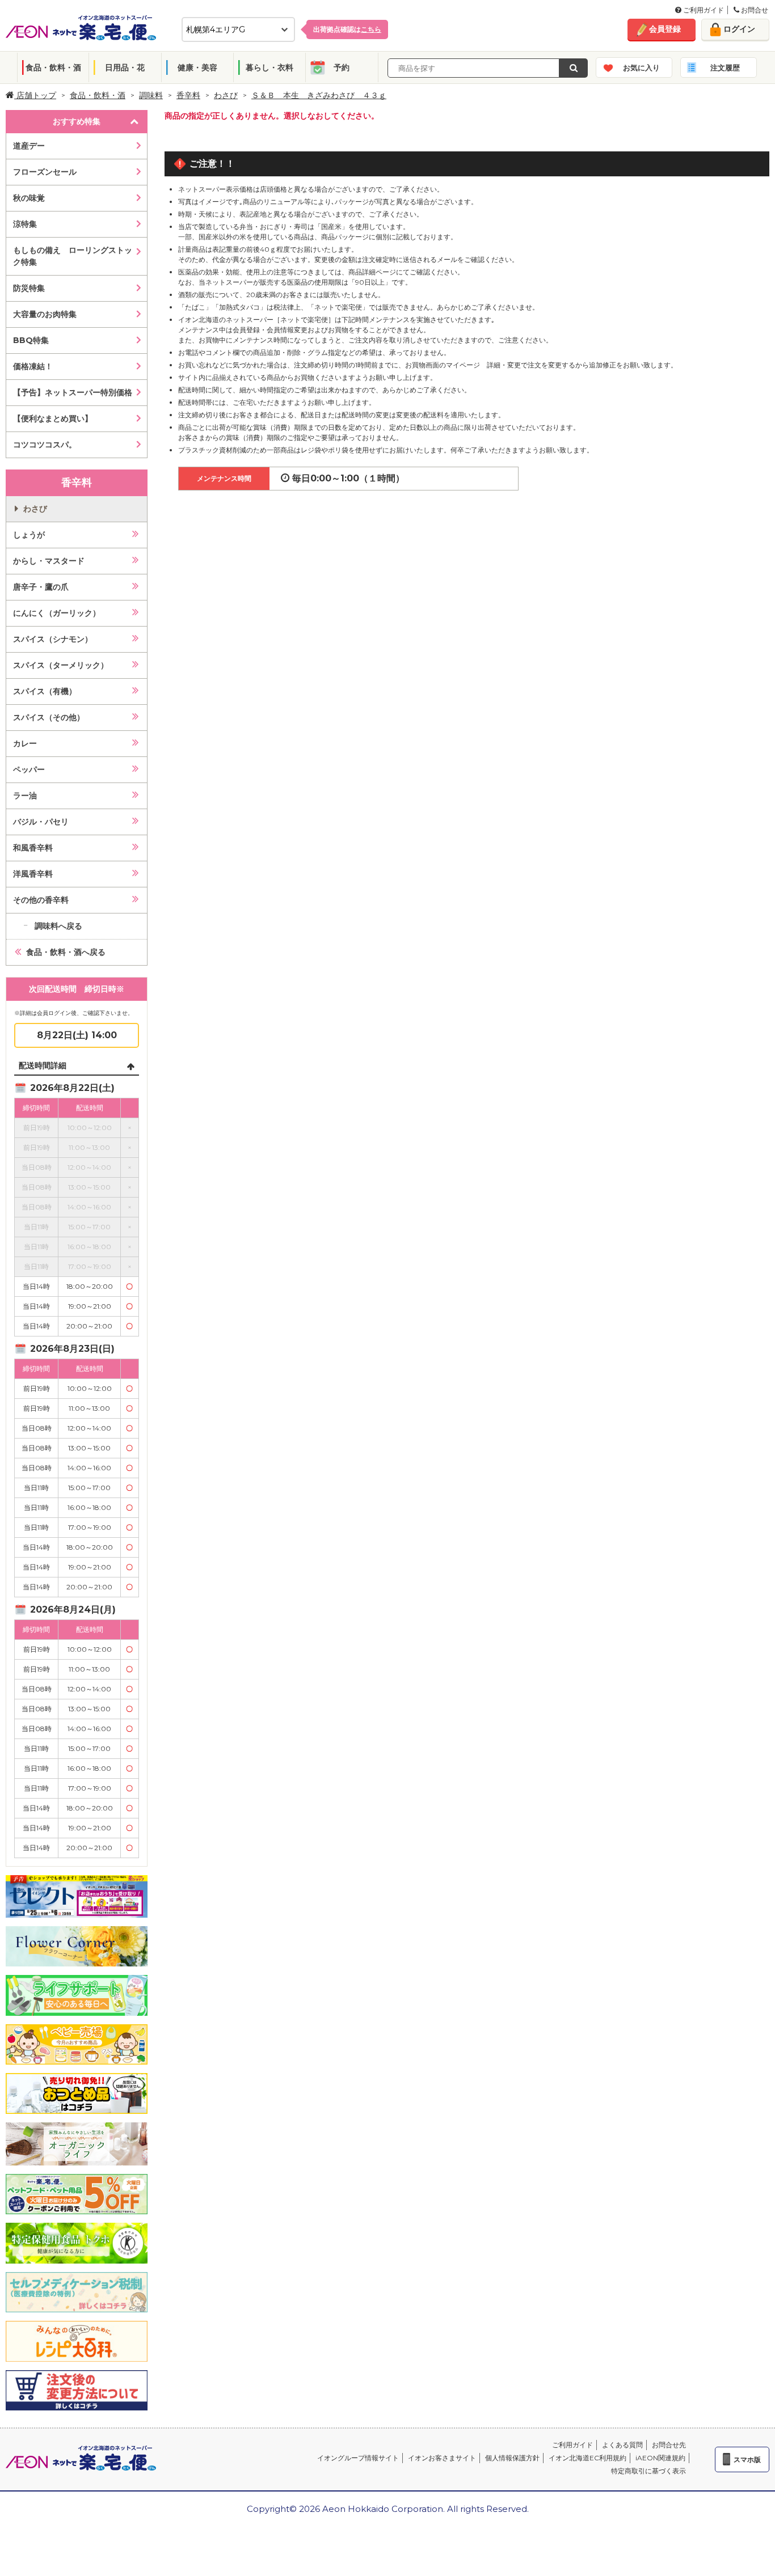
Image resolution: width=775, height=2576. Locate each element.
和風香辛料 (33, 848)
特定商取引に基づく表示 (648, 2471)
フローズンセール (45, 172)
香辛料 (188, 95)
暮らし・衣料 (269, 67)
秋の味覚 (29, 198)
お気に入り (641, 67)
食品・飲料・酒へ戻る (66, 952)
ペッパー (29, 769)
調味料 (151, 95)
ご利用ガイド (703, 10)
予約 (342, 67)
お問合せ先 (669, 2445)
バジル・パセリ (41, 822)
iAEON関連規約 (660, 2458)
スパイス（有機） (45, 691)
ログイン (739, 29)
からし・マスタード (49, 561)
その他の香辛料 (41, 900)
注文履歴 (725, 67)
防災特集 (29, 288)
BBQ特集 (31, 340)
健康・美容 (197, 67)
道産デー (29, 146)
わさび (226, 95)
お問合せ (754, 10)
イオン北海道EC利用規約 (587, 2458)
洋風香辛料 (33, 874)
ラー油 (25, 796)
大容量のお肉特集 (45, 314)
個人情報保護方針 (512, 2458)
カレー (25, 743)
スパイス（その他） (49, 717)
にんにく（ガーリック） (57, 613)
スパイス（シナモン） (53, 639)
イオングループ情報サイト (358, 2458)
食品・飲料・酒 (53, 67)
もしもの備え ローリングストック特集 (73, 256)
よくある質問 (622, 2445)
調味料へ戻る (58, 926)
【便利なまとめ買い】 (53, 418)
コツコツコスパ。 (45, 445)
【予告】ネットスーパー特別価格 (73, 392)
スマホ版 (747, 2459)
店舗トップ (35, 95)
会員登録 (665, 29)
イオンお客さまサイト (442, 2458)
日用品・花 (125, 67)
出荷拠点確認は (347, 29)
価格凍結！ (33, 366)
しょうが (29, 535)
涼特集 (25, 224)
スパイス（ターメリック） (61, 665)
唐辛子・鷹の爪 (41, 587)
